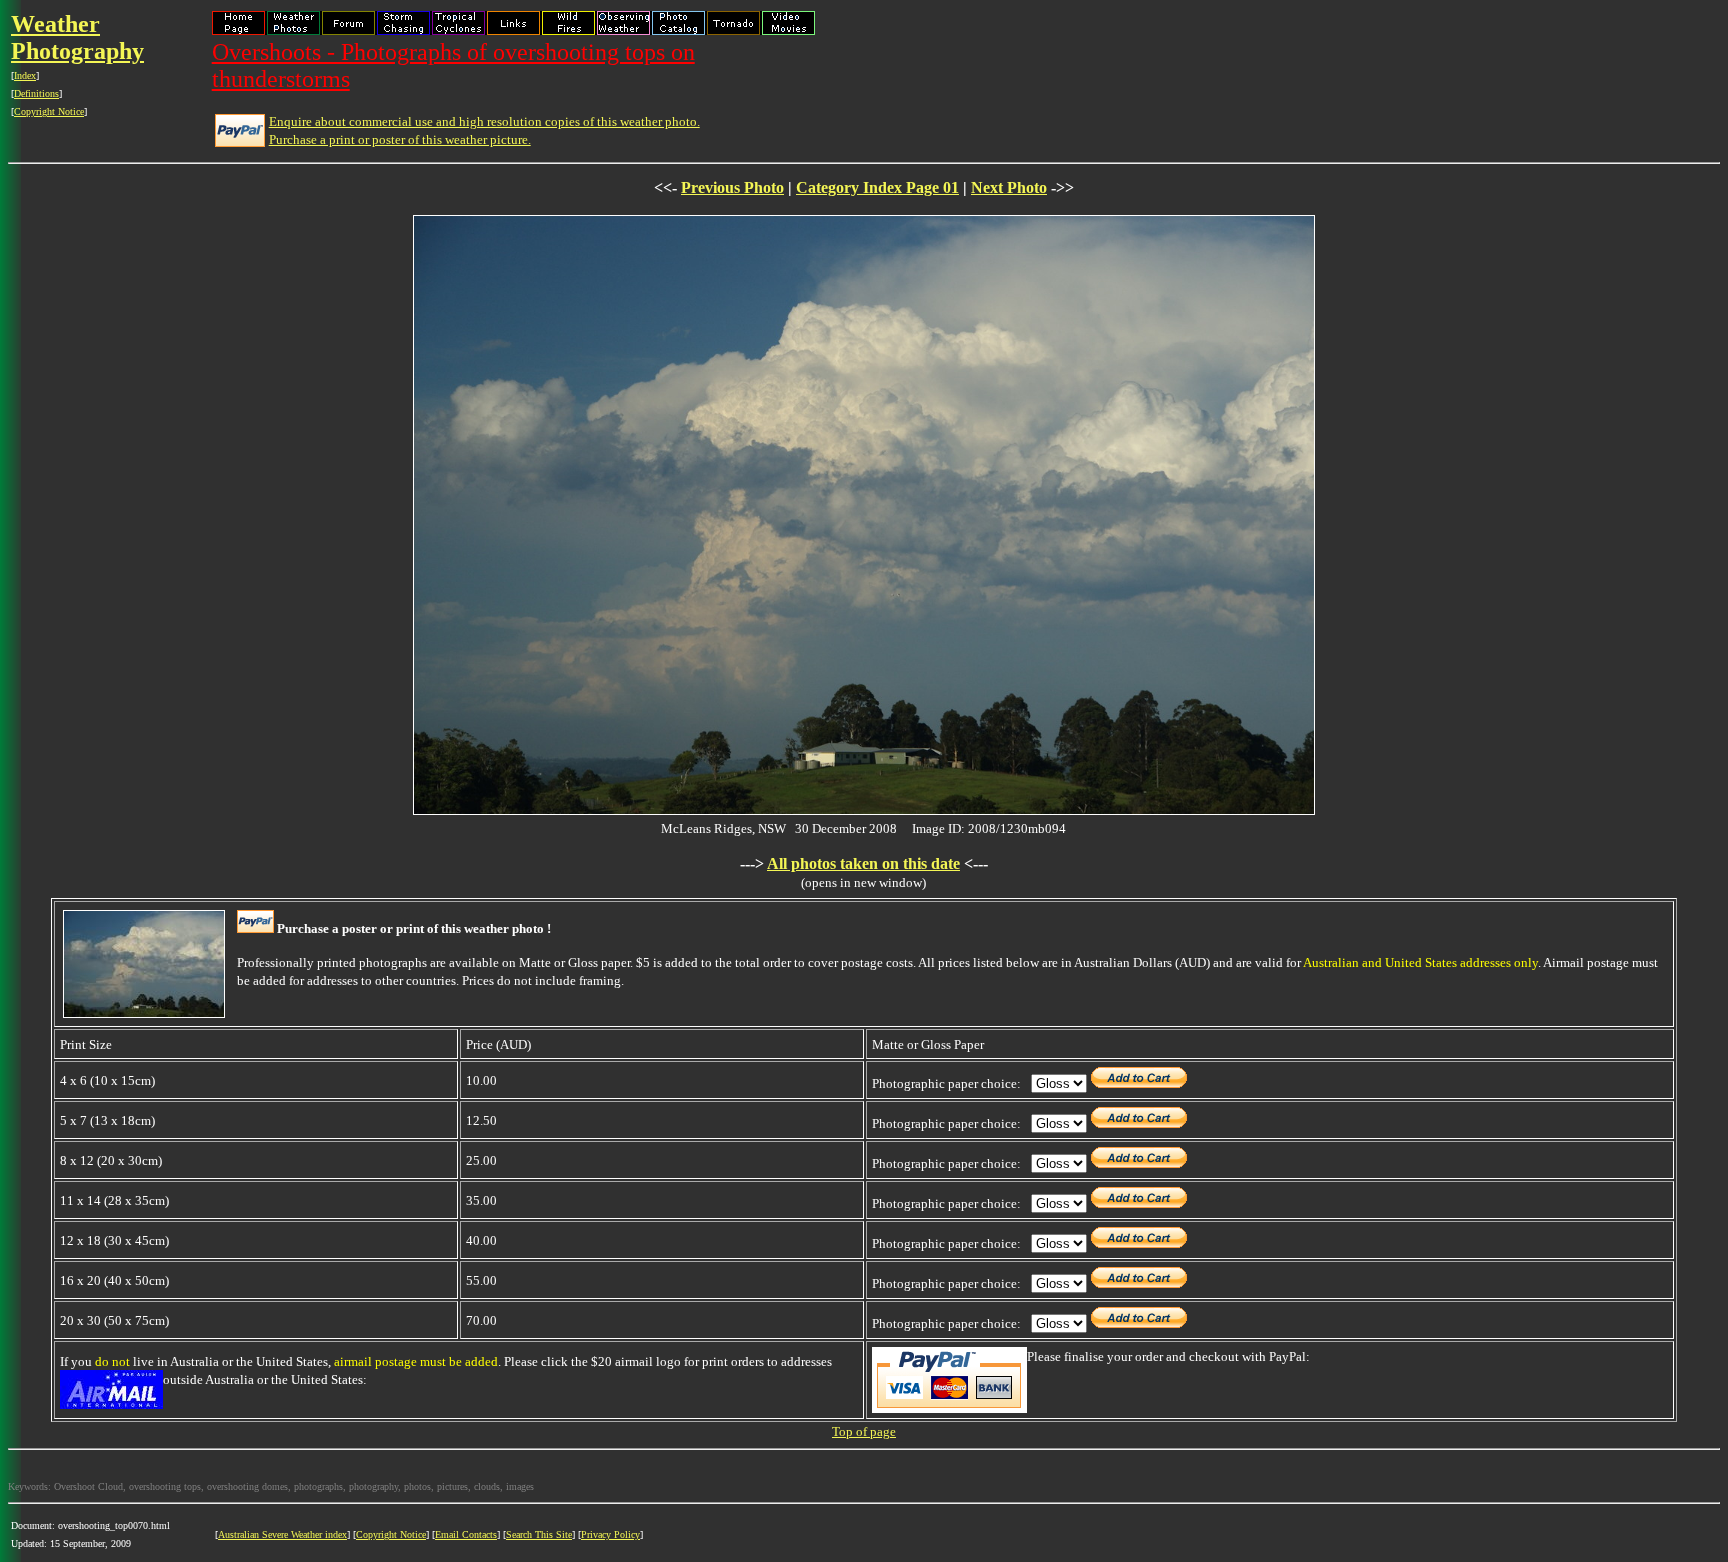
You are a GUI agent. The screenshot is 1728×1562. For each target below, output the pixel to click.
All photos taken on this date (863, 863)
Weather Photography (77, 37)
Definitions (36, 93)
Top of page (864, 1431)
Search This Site (539, 1534)
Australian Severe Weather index (282, 1534)
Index (25, 75)
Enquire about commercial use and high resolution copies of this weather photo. (484, 121)
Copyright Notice (49, 111)
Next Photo (1009, 187)
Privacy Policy (610, 1534)
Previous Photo (732, 187)
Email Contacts (466, 1534)
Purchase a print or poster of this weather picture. (400, 139)
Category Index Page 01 (877, 187)
